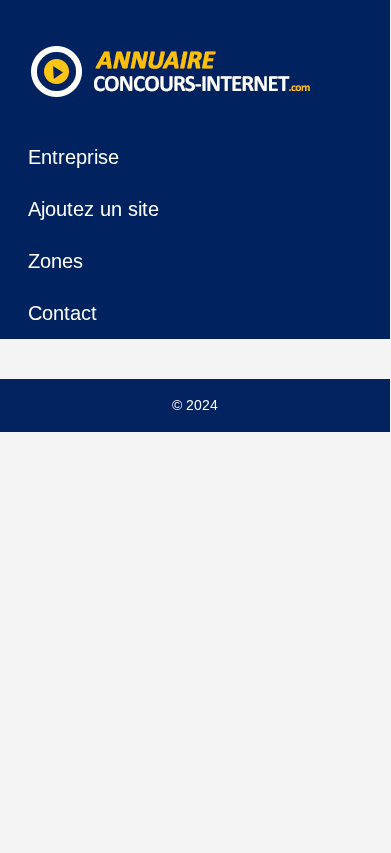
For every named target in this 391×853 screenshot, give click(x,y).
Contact (62, 313)
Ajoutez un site (93, 209)
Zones (55, 261)
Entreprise (73, 157)
